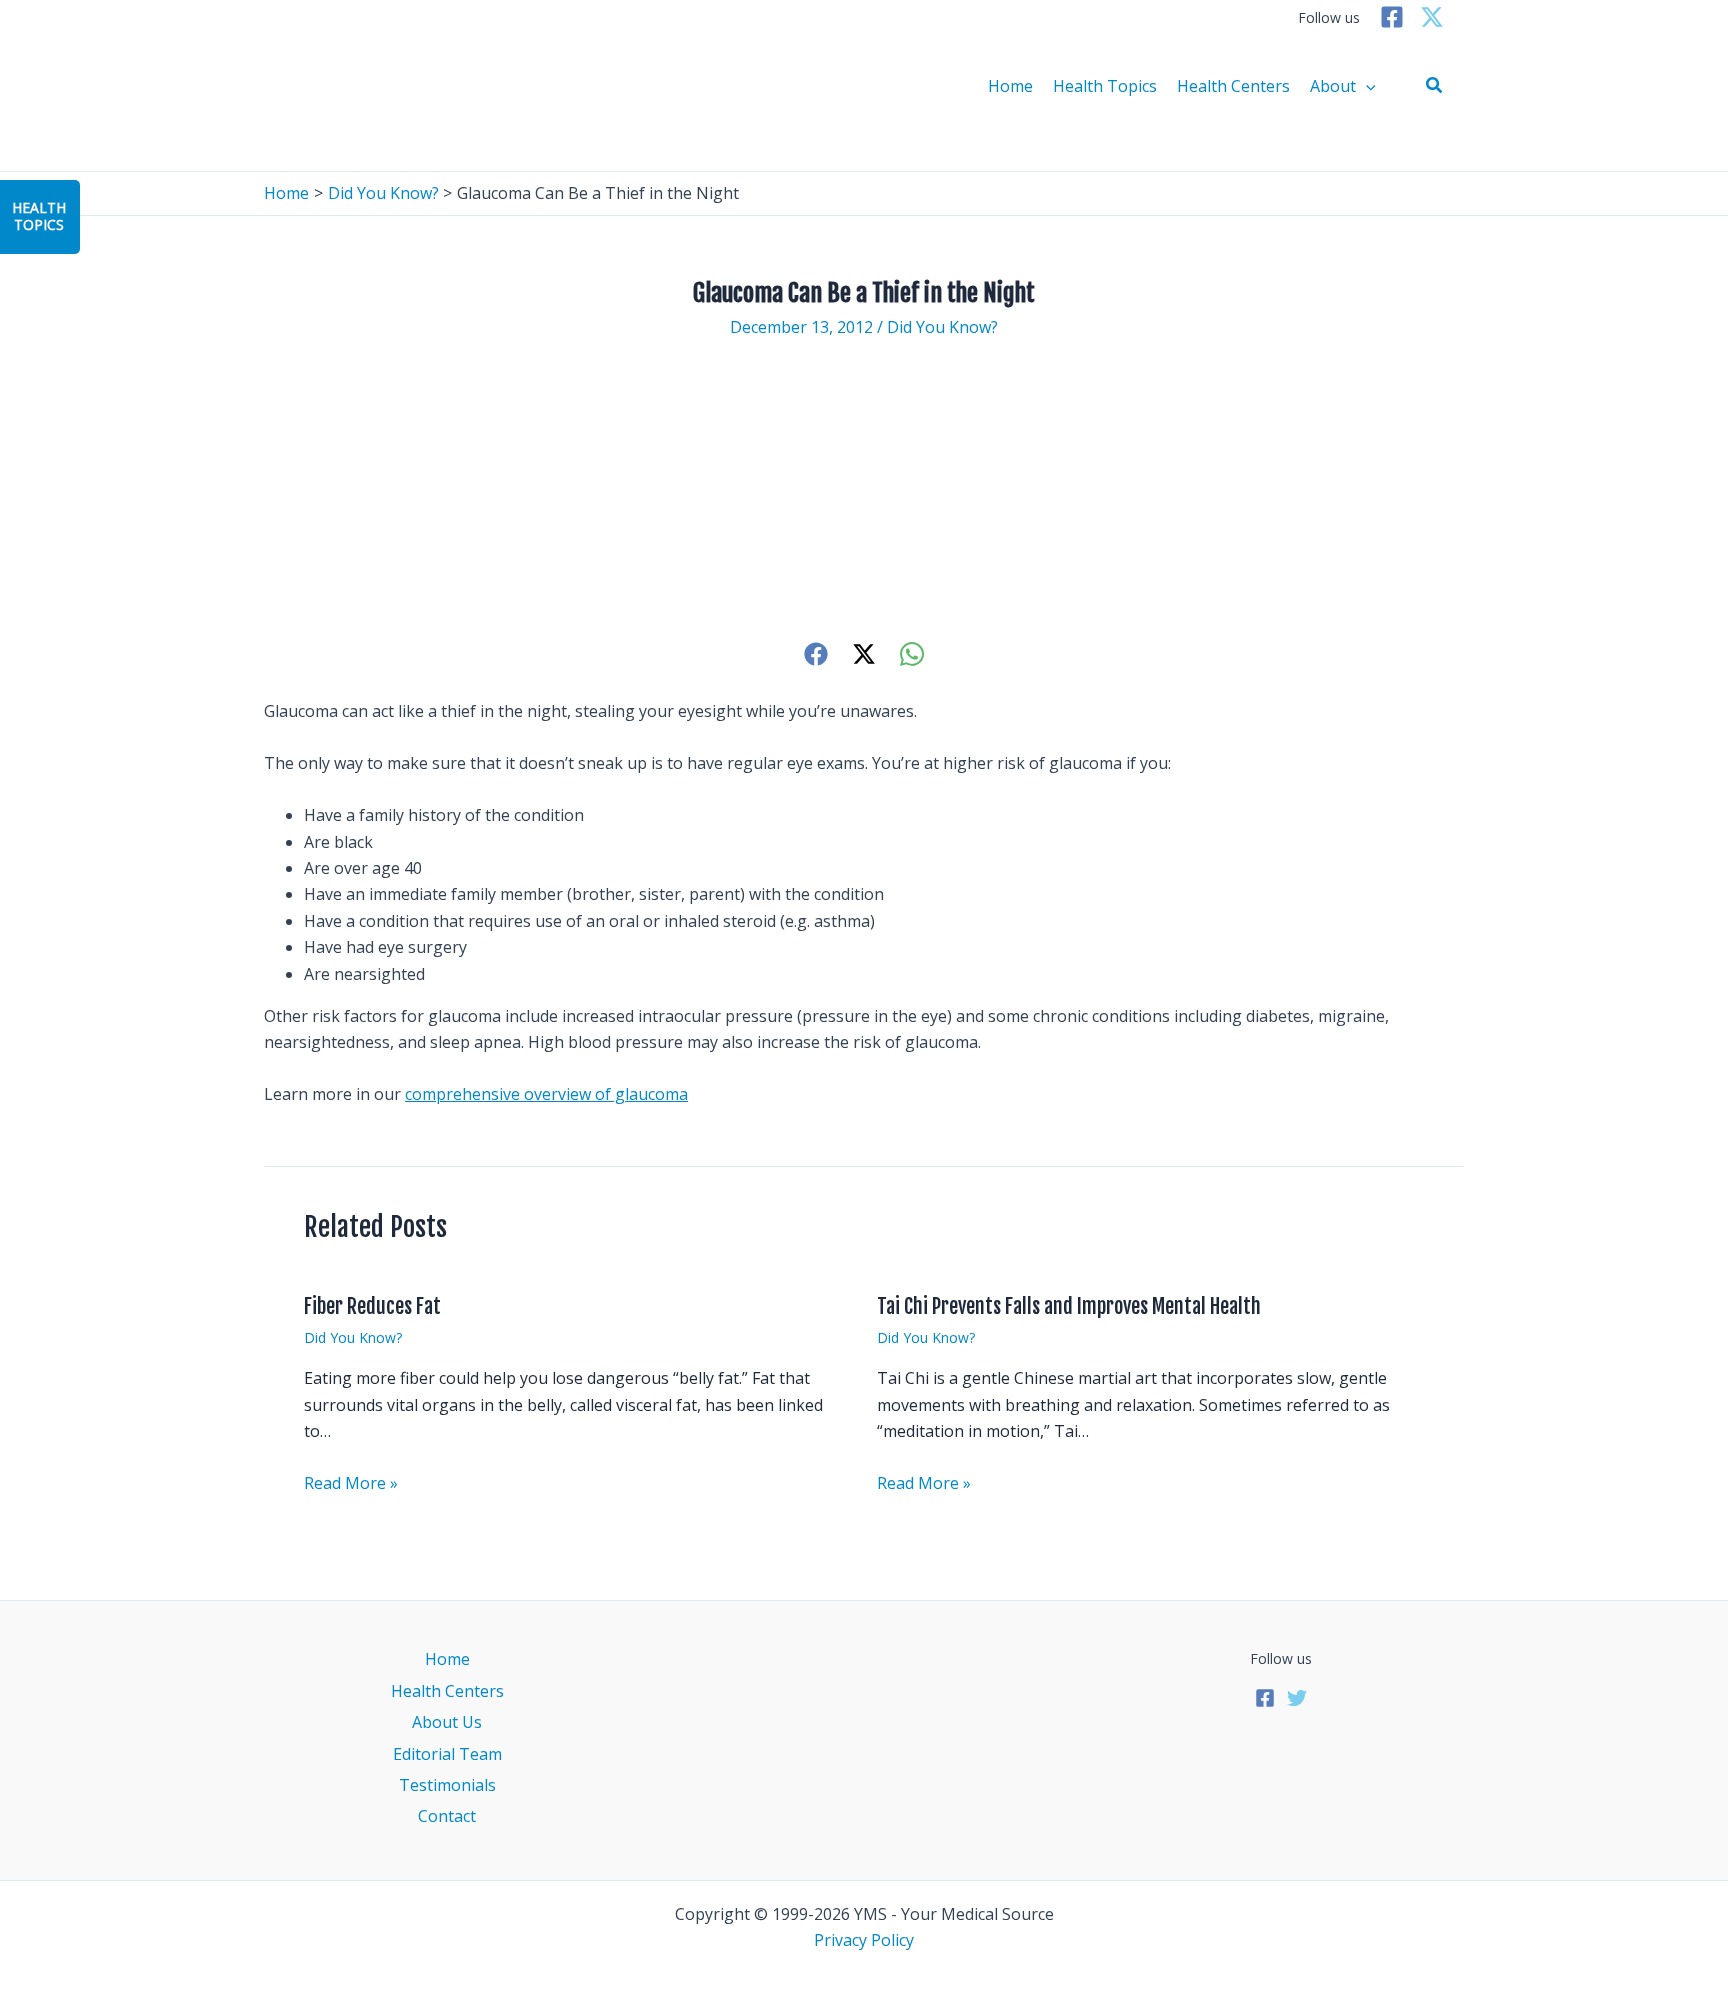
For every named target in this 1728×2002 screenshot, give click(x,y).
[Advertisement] (864, 489)
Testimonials (447, 1785)
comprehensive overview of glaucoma (546, 1094)
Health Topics (1105, 86)
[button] (1435, 86)
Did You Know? (942, 327)
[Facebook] (1392, 17)
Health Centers (1233, 86)
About (1333, 86)
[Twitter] (1432, 17)
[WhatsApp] (912, 653)
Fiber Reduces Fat (372, 1306)
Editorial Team (447, 1754)
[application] (1366, 86)
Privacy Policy (864, 1940)
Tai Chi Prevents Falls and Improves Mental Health (1069, 1306)
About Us (447, 1722)
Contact (447, 1816)
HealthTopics (39, 216)
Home (1010, 86)
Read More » (351, 1483)
